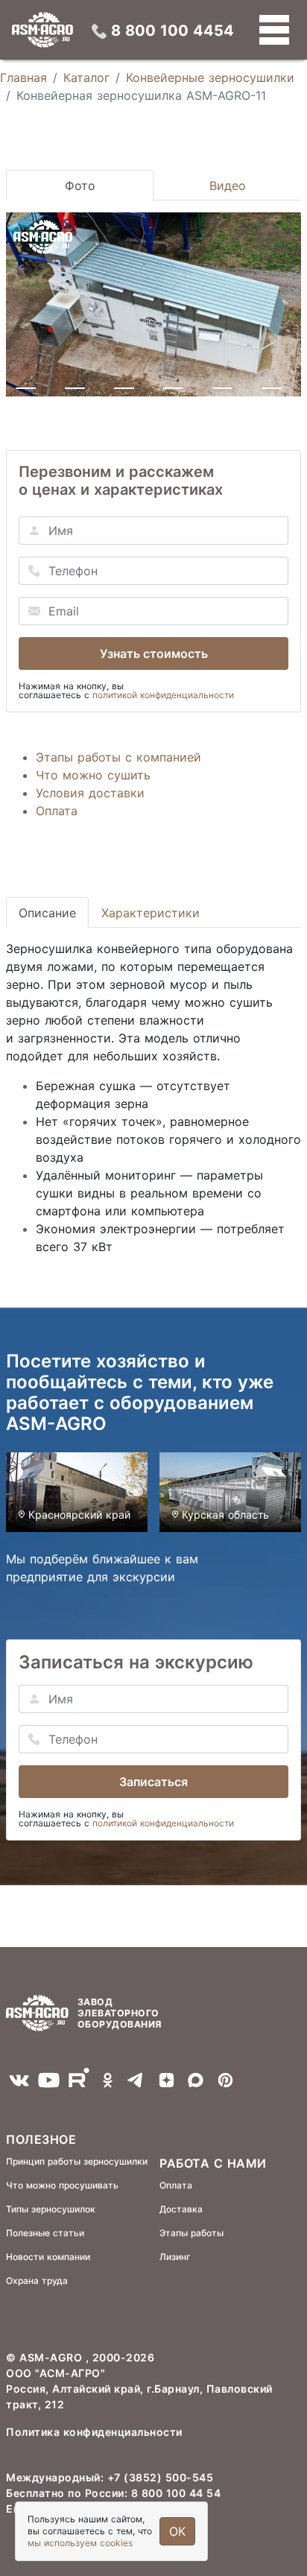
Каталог (86, 77)
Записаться (153, 1782)
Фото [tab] (80, 186)
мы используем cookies (80, 2543)
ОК (177, 2531)
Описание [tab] (47, 913)
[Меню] (274, 30)
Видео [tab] (228, 186)
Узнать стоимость (154, 654)
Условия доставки (90, 793)
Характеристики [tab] (151, 913)
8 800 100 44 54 (176, 2493)
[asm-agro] (42, 30)
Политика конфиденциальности (94, 2432)
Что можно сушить (93, 775)
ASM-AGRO (53, 2357)
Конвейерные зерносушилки (210, 77)
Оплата (57, 811)
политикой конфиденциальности (163, 695)
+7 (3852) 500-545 (161, 2477)
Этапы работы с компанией (118, 757)
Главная (23, 77)
